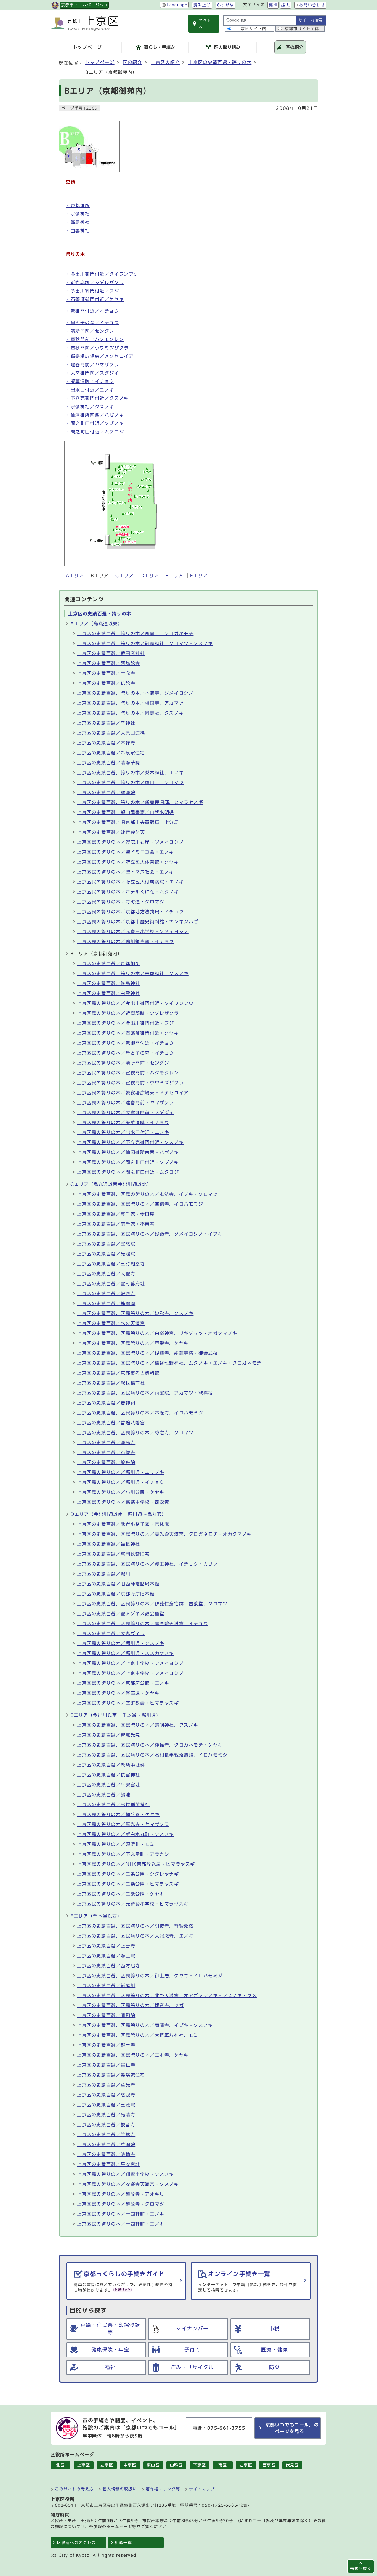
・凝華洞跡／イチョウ (90, 381)
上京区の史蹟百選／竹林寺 (106, 2135)
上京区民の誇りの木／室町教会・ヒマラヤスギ (128, 1703)
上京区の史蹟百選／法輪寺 (106, 2154)
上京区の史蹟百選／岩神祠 (106, 1403)
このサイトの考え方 (74, 2489)
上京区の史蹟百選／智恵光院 (109, 1735)
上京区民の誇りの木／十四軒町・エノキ (121, 2214)
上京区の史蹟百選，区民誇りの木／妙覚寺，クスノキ (135, 1313)
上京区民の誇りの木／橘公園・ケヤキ (118, 1814)
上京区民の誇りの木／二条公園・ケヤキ (121, 1894)
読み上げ (202, 5)
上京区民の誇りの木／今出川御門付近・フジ (126, 1023)
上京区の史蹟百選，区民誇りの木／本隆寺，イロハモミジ (140, 1413)
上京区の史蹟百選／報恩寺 (106, 1294)
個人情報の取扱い (120, 2489)
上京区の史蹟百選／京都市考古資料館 (118, 1373)
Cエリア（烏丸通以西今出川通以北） (111, 1184)
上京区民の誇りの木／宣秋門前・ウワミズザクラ (130, 1083)
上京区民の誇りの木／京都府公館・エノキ (123, 1683)
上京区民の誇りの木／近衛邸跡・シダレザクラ (128, 1013)
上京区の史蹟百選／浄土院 (106, 1956)
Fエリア (199, 576)
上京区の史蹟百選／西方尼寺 (109, 1966)
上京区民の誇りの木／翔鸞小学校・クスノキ (126, 2174)
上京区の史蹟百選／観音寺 (106, 2125)
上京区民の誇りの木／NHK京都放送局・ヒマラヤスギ (136, 1864)
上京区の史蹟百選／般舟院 (106, 1462)
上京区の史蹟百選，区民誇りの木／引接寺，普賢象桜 (135, 1926)
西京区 (269, 2465)
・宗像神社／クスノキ (90, 407)
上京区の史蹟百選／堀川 (104, 1574)
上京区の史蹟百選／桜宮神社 (109, 1775)
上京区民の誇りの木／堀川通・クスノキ (121, 1643)
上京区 (84, 2465)
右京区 (246, 2465)
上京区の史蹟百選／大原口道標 (111, 733)
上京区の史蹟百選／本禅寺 (106, 743)
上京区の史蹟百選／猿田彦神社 (111, 653)
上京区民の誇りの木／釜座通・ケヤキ (118, 1693)
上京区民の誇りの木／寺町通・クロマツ (121, 902)
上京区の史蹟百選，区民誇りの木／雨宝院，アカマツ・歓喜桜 (145, 1393)
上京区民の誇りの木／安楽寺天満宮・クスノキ (128, 2184)
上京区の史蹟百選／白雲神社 (109, 993)
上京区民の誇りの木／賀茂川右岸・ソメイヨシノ (130, 842)
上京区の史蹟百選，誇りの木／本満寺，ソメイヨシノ (135, 693)
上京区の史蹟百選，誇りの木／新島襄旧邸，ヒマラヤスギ (140, 802)
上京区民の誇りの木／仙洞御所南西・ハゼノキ (128, 1152)
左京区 (107, 2465)
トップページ (100, 62)
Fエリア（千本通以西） (96, 1916)
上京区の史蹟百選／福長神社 (109, 1544)
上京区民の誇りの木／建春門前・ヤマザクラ (126, 1103)
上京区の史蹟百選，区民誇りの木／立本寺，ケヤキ (133, 2055)
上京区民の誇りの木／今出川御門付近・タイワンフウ (135, 1003)
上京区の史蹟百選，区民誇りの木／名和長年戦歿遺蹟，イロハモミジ (152, 1755)
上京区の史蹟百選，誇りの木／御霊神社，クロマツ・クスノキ (145, 643)
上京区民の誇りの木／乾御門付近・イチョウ (126, 1043)
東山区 (153, 2465)
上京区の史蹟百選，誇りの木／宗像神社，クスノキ (133, 973)
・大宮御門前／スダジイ (92, 373)
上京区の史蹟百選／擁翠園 (106, 1303)
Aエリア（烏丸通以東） (97, 624)
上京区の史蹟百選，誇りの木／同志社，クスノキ (130, 713)
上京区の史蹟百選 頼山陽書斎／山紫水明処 (126, 812)
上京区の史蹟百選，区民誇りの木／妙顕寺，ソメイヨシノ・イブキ (150, 1234)
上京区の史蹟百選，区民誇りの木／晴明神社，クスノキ (138, 1725)
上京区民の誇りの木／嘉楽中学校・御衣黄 (123, 1502)
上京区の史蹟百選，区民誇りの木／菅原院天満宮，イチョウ (143, 1624)
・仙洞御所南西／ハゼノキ (95, 415)
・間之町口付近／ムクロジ (95, 432)
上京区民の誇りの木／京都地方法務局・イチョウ (130, 912)
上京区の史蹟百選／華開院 (106, 2144)
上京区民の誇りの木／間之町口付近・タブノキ (128, 1162)
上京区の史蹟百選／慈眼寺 (106, 2095)
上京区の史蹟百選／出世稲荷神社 (113, 1805)
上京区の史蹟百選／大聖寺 (106, 1274)
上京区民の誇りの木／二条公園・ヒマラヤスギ (128, 1884)
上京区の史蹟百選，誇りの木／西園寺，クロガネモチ (135, 634)
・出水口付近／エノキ (90, 390)
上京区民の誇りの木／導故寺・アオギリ (121, 2194)
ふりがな (225, 5)
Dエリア (150, 576)
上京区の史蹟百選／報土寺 (106, 2045)
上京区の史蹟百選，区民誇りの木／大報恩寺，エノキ (135, 1936)
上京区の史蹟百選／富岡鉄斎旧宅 (113, 1554)
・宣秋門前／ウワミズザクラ (97, 348)
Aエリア (75, 576)
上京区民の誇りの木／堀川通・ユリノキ (121, 1472)
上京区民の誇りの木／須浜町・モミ (116, 1844)
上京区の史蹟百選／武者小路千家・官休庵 (123, 1524)
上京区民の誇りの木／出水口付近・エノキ (123, 1132)
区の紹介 (132, 62)
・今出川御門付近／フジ (92, 291)
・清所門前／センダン (90, 331)
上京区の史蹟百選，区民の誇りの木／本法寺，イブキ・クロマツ (147, 1194)
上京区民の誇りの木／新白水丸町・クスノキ (126, 1834)
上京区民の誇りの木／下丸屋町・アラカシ (123, 1854)
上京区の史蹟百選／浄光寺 (106, 1443)
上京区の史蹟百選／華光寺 (106, 2085)
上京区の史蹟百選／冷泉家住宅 (111, 753)
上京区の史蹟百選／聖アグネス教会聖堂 (121, 1614)
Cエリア (124, 576)
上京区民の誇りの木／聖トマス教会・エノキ (126, 872)
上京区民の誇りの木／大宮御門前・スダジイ (126, 1113)
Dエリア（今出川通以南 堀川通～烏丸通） (119, 1514)
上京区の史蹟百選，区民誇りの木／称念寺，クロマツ (135, 1433)
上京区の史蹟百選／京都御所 (109, 964)
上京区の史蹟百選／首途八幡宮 (111, 1423)
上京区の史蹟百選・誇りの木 (220, 62)
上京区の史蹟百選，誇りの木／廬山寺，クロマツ (130, 783)
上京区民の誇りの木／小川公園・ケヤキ (121, 1492)
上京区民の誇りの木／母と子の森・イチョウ (126, 1053)
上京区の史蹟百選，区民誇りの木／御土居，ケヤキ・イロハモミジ (150, 1976)
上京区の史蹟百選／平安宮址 (109, 1785)
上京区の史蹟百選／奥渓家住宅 (111, 2075)
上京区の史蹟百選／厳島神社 (109, 983)
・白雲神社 (78, 231)
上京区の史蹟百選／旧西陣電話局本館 (118, 1584)
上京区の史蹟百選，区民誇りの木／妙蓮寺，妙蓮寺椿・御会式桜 (147, 1353)
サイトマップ (202, 2489)
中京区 (130, 2465)
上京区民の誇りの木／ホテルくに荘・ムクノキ (128, 892)
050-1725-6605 (219, 2505)
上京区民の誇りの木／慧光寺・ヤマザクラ (123, 1824)
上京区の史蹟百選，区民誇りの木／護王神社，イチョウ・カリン (147, 1564)
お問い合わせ (312, 5)
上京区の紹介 (165, 62)
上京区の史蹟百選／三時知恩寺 (111, 1264)
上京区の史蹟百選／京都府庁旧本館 (116, 1594)
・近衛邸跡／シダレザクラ (95, 283)
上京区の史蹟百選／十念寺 (106, 673)
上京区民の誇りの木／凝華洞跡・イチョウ (123, 1122)
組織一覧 (123, 2543)
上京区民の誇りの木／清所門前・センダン (123, 1063)
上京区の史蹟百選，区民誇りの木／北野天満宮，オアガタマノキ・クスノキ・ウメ (167, 1995)
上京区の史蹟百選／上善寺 (106, 1946)
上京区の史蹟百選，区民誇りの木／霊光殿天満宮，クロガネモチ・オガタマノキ (164, 1534)
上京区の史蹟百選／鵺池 (104, 1795)
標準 (273, 5)
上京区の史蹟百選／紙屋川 (106, 1986)
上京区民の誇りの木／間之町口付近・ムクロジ (128, 1172)
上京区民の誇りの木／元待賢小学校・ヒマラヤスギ (133, 1904)
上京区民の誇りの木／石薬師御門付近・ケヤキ (128, 1033)
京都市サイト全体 (302, 29)
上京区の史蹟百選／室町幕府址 (111, 1284)
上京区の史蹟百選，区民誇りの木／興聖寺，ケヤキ (133, 1343)
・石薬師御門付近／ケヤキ (95, 299)
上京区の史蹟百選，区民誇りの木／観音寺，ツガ (130, 2005)
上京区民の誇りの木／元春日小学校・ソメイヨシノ (133, 932)
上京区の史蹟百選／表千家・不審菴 (116, 1224)
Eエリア (174, 576)
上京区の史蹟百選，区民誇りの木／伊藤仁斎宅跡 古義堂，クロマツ (152, 1604)
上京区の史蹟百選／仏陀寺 (106, 683)
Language (177, 5)
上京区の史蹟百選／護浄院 (106, 792)
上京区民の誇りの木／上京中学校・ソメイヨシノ (130, 1663)
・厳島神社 (78, 222)
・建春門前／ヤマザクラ (92, 365)
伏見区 (292, 2465)
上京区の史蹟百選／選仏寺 (106, 2065)
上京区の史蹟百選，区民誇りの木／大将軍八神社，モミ (138, 2035)
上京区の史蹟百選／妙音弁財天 (111, 832)
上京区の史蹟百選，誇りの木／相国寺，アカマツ (130, 703)
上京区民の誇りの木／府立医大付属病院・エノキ (130, 882)
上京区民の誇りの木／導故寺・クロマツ (121, 2204)
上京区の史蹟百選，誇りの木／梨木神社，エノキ (130, 773)
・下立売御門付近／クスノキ (97, 398)
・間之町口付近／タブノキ (95, 423)
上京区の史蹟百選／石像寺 (106, 1452)
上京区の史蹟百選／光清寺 (106, 2115)
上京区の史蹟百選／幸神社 (106, 723)
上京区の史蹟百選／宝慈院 (106, 1244)
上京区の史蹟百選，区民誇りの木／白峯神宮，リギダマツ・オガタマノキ (157, 1333)
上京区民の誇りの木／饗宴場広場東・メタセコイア (133, 1093)
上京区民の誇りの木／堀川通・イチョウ (121, 1482)
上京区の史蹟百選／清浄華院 (109, 763)
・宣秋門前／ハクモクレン (95, 339)
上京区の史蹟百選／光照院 (106, 1254)
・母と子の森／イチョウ (92, 323)
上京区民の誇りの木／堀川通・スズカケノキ (126, 1653)
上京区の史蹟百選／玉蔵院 (106, 2105)
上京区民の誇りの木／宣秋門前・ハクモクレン (128, 1073)
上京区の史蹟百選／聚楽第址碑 (111, 1765)
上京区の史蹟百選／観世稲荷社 (111, 1383)
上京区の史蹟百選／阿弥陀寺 (109, 663)
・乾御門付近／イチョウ (92, 311)
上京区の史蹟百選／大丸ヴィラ (111, 1633)
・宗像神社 (78, 214)
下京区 (200, 2465)
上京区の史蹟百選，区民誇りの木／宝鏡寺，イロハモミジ (140, 1204)
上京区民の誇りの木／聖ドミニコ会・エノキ (126, 852)
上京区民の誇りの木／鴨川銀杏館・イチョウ (126, 941)
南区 (223, 2465)
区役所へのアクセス (76, 2543)
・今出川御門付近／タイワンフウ (102, 274)
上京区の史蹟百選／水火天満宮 (111, 1323)
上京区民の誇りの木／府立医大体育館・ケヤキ (128, 862)
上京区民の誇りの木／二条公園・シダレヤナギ (128, 1874)
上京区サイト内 (251, 29)
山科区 (176, 2465)
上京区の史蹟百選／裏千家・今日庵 (116, 1214)
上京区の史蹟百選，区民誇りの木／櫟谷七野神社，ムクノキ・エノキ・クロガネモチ (169, 1363)
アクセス (205, 23)
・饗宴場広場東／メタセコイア (100, 356)
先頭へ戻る (361, 2568)
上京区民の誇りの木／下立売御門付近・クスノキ (130, 1142)
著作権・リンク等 (163, 2489)
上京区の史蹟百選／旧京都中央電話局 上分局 (128, 822)
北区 (60, 2465)
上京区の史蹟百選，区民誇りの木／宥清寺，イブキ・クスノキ (145, 2025)
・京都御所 (78, 206)
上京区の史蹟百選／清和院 (106, 2015)
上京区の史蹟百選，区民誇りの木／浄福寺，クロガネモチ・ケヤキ (150, 1745)
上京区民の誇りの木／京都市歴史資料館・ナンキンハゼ (138, 922)
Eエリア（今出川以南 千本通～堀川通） (116, 1715)
